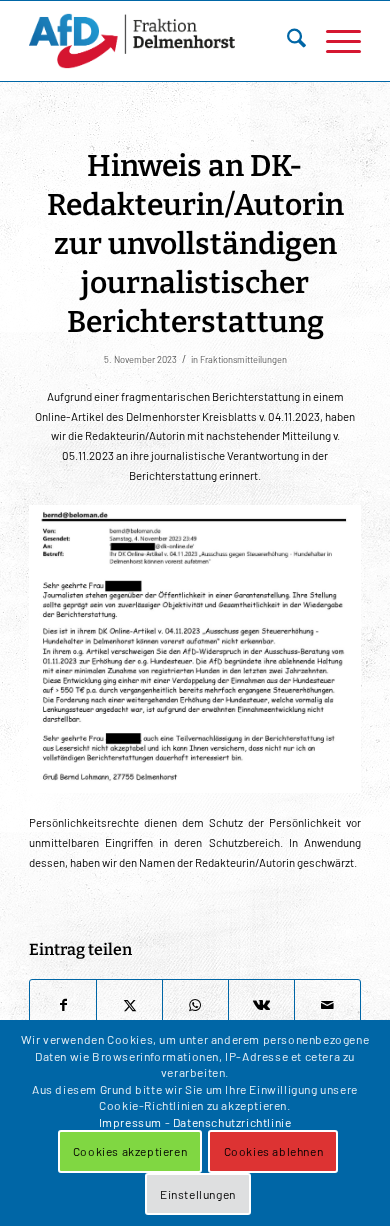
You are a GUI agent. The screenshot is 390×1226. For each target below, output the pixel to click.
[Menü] (333, 41)
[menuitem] (286, 41)
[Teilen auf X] (129, 1005)
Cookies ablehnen (274, 1151)
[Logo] (161, 41)
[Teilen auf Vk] (261, 1005)
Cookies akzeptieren (130, 1151)
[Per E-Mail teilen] (327, 1005)
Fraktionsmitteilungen (243, 359)
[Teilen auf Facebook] (63, 1005)
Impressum (130, 1122)
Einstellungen (198, 1194)
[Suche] (286, 41)
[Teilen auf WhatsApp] (195, 1005)
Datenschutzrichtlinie (232, 1122)
